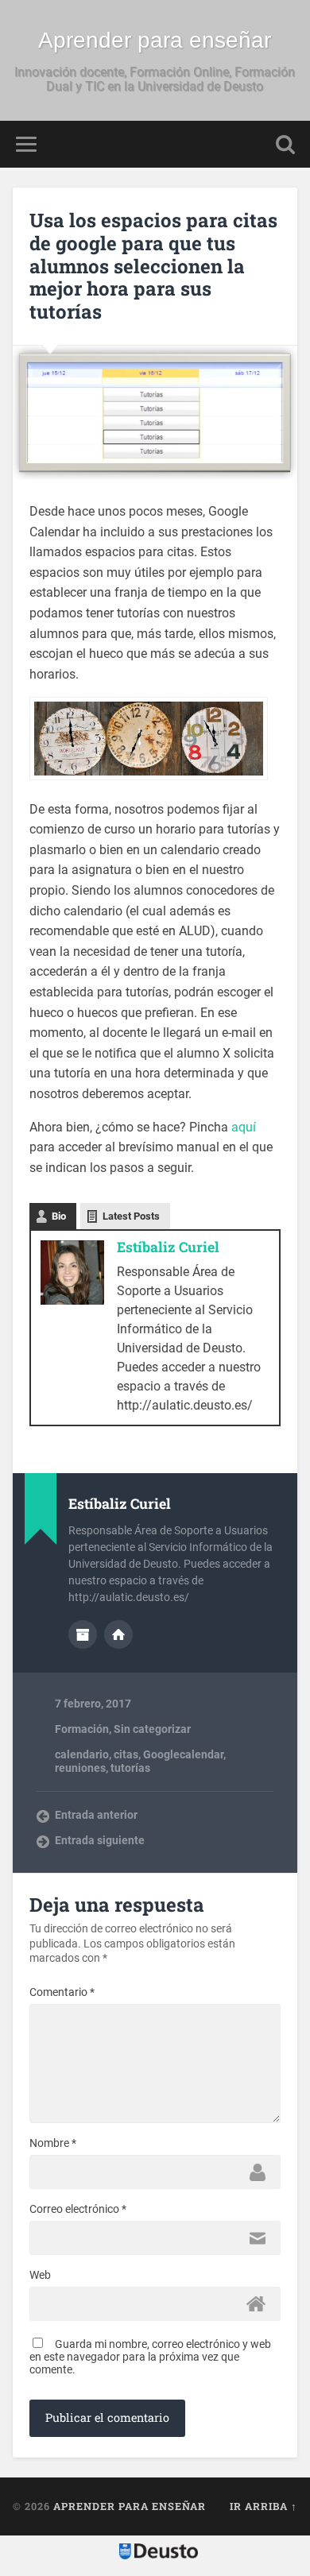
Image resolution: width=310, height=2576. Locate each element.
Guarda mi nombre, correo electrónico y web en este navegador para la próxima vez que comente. (150, 2357)
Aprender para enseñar (155, 40)
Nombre (53, 2143)
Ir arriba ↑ (263, 2506)
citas (126, 1754)
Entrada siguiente (100, 1840)
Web (40, 2275)
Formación (82, 1729)
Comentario (62, 1992)
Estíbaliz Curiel (168, 1247)
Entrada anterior (96, 1815)
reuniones (80, 1768)
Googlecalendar (183, 1754)
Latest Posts (131, 1216)
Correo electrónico (78, 2209)
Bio (59, 1216)
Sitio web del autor (118, 1634)
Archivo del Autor (83, 1634)
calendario (82, 1754)
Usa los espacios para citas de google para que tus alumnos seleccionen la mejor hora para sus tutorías (153, 266)
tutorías (130, 1768)
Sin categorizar (152, 1729)
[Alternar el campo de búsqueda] (285, 144)
